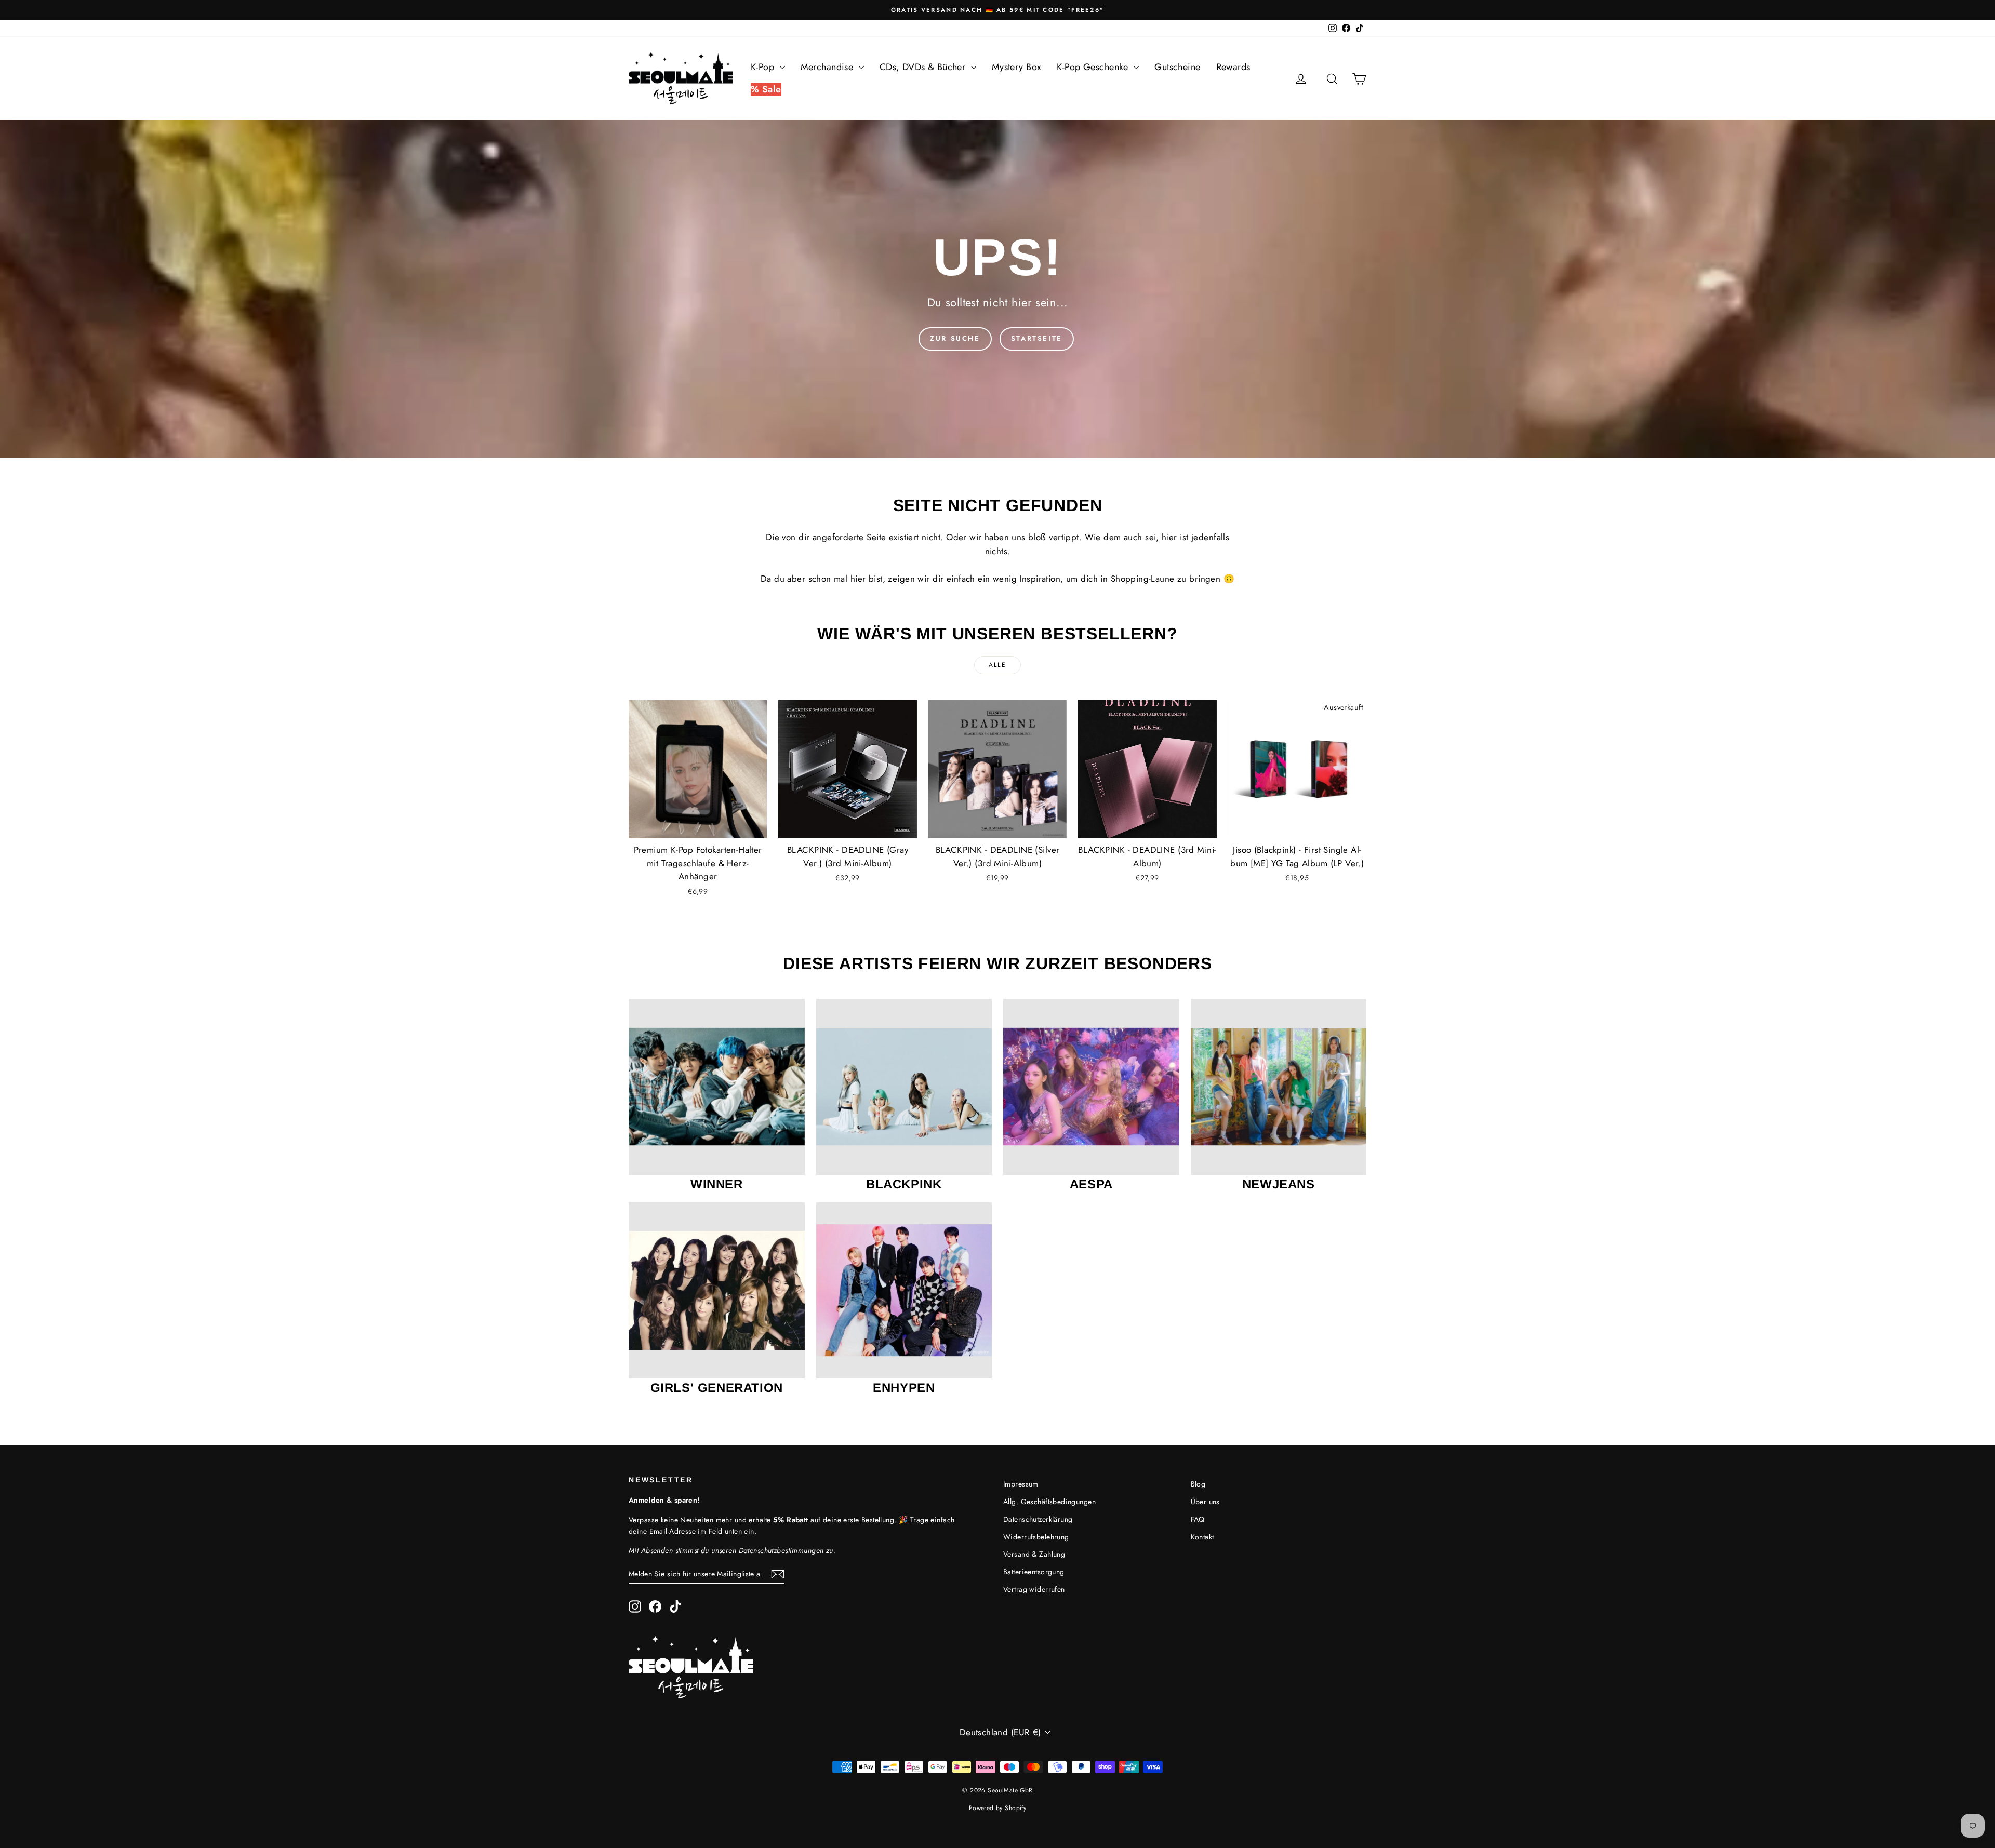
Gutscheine (1177, 67)
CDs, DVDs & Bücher (924, 67)
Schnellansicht (698, 827)
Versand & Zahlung (1034, 1554)
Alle (998, 665)
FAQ (1198, 1519)
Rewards (1233, 67)
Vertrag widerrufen (1034, 1589)
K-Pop (764, 67)
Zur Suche (955, 338)
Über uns (1205, 1502)
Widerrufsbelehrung (1036, 1537)
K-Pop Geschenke (1094, 67)
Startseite (1037, 338)
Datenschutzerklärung (1038, 1519)
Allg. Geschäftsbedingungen (1049, 1502)
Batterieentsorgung (1034, 1572)
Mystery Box (1017, 67)
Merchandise (828, 67)
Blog (1198, 1484)
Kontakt (1202, 1537)
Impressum (1021, 1484)
